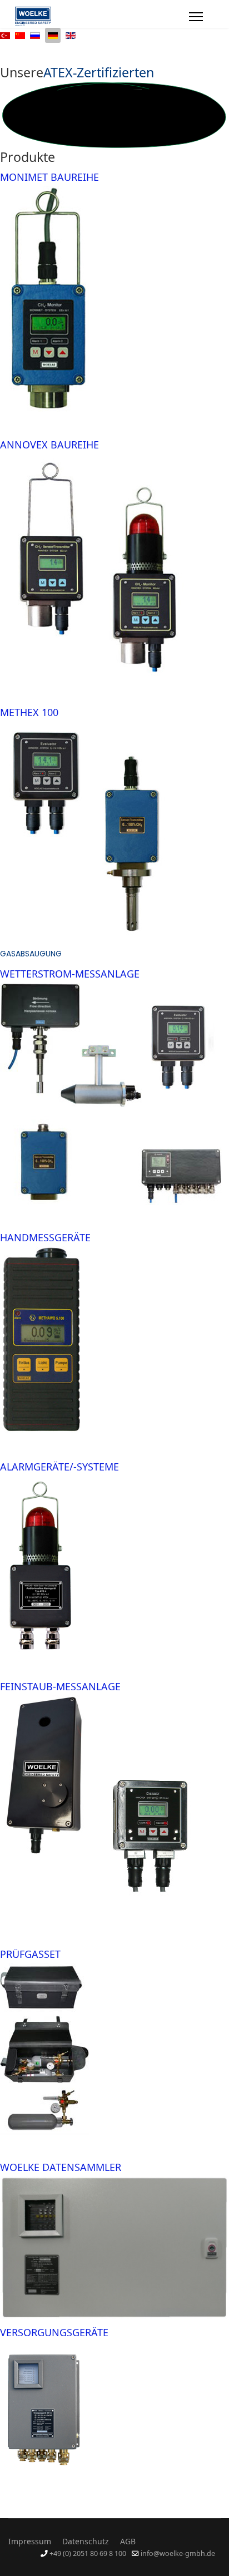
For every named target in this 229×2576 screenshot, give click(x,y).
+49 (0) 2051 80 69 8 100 (88, 2553)
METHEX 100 (29, 712)
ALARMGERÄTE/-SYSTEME (59, 1467)
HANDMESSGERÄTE (45, 1237)
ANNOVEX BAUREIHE (49, 445)
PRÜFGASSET (30, 1954)
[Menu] (196, 17)
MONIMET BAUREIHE (49, 177)
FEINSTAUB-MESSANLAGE (60, 1686)
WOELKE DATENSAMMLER (61, 2167)
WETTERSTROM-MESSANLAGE (70, 974)
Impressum (30, 2541)
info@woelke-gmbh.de (178, 2553)
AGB (128, 2541)
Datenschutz (86, 2541)
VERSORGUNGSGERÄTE (54, 2332)
